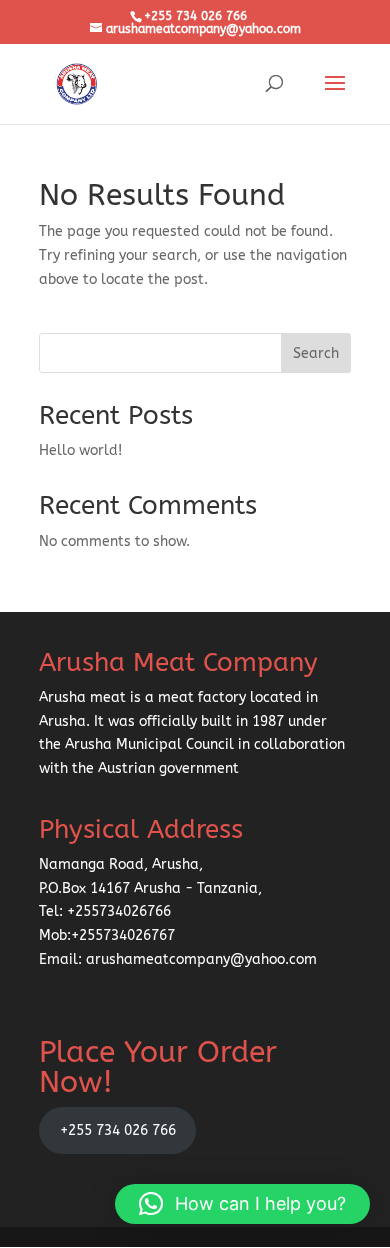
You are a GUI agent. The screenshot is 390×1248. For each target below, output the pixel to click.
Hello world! (80, 450)
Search (316, 353)
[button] (242, 1204)
